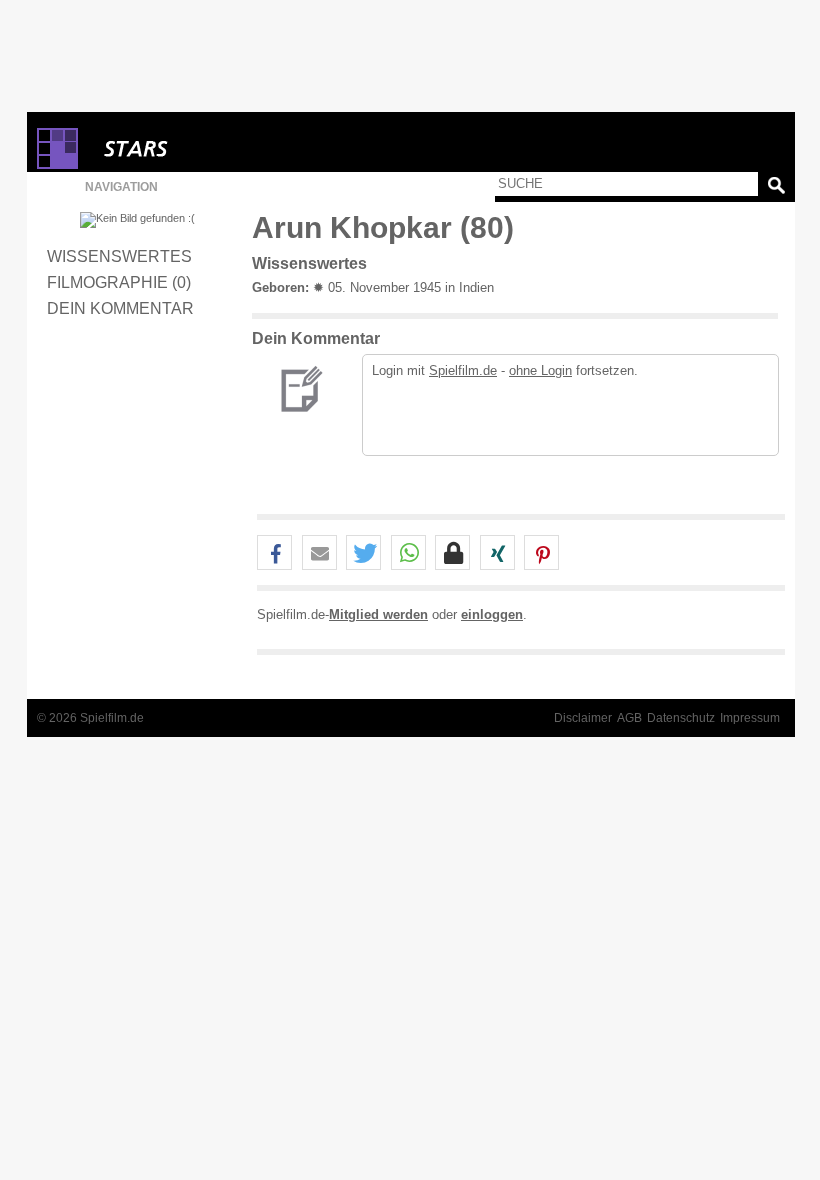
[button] (274, 553)
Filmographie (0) (119, 282)
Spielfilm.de (463, 370)
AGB (629, 718)
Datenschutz (681, 718)
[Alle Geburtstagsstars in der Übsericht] (207, 148)
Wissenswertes (119, 256)
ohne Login (540, 370)
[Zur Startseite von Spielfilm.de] (57, 164)
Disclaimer (583, 718)
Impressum (750, 718)
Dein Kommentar (120, 308)
